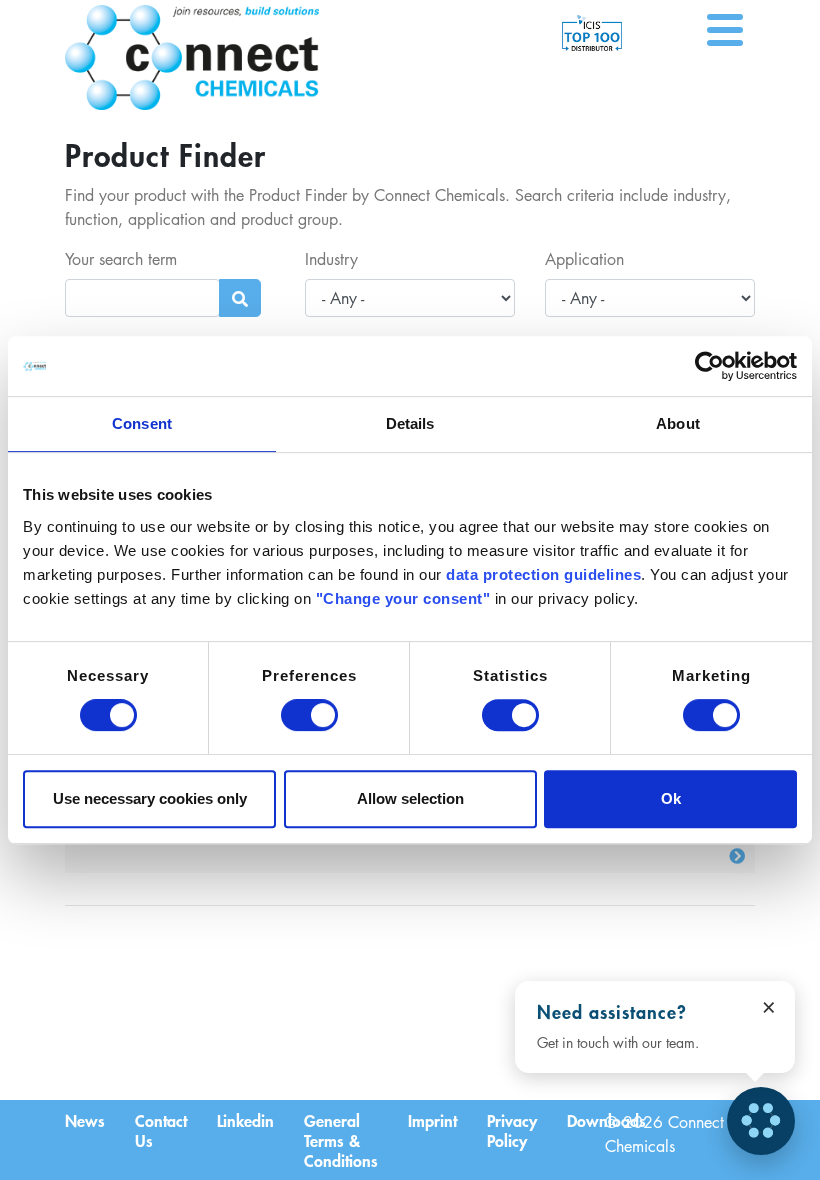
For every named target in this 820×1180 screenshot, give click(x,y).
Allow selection (410, 798)
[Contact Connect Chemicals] (761, 1121)
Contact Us (161, 1130)
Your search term (121, 259)
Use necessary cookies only (150, 798)
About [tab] (678, 423)
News (85, 1120)
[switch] (309, 715)
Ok (671, 798)
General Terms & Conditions (341, 1140)
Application (584, 259)
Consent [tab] (142, 423)
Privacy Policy (512, 1130)
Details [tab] (410, 423)
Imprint (432, 1120)
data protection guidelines (543, 574)
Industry (331, 259)
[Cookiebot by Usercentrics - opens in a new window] (709, 366)
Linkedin (245, 1120)
